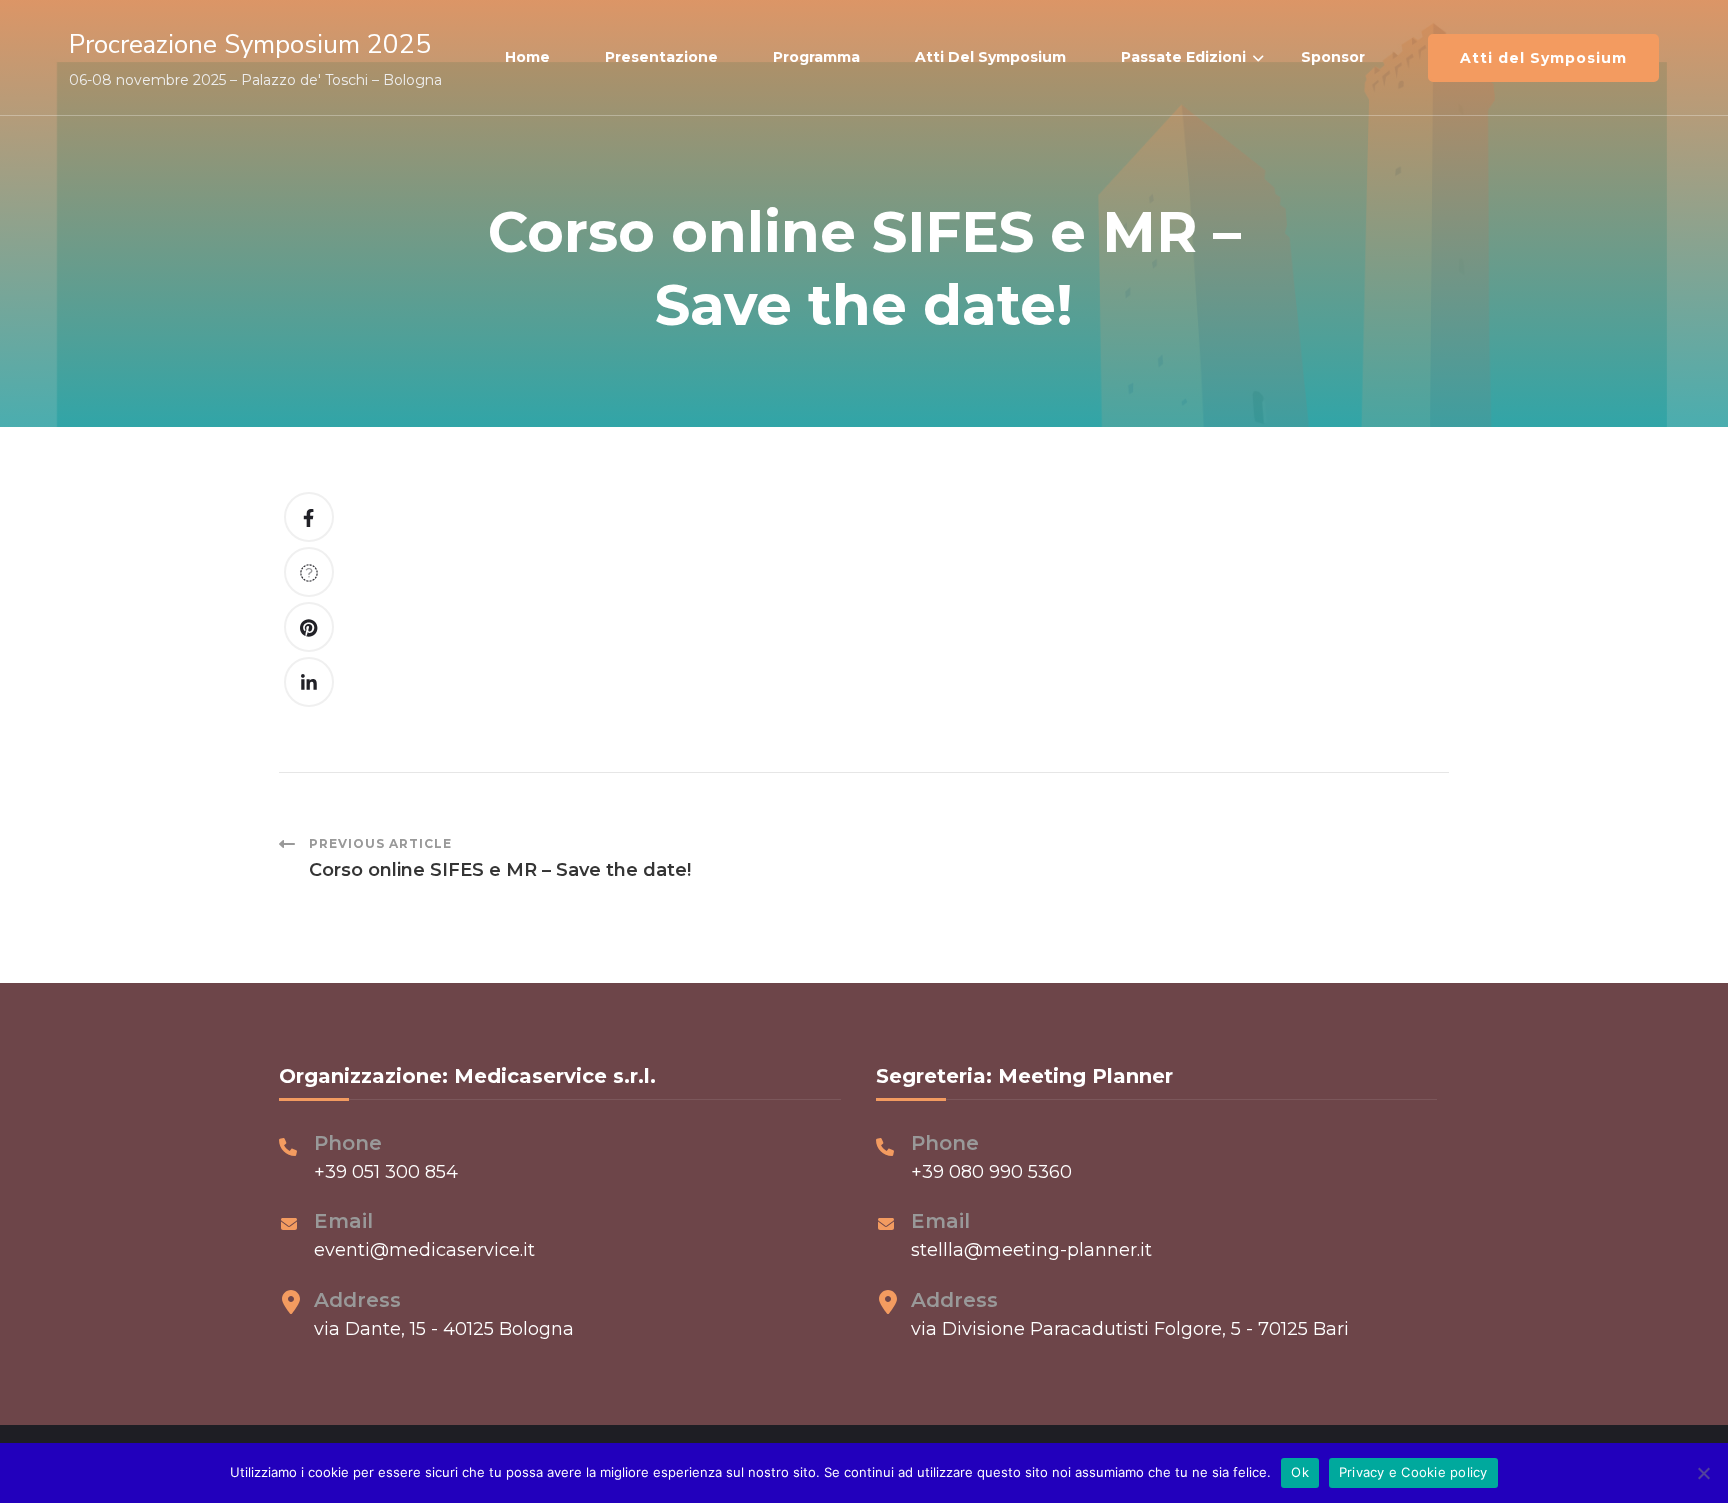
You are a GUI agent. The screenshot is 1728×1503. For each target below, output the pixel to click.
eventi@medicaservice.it (424, 1250)
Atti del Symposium (990, 57)
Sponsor (1333, 57)
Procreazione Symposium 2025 (250, 44)
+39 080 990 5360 (991, 1172)
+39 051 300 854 (386, 1172)
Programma (816, 57)
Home (527, 57)
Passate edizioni (1183, 57)
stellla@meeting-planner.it (1031, 1250)
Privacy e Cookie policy (1413, 1472)
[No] (1703, 1473)
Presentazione (661, 57)
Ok (1300, 1472)
